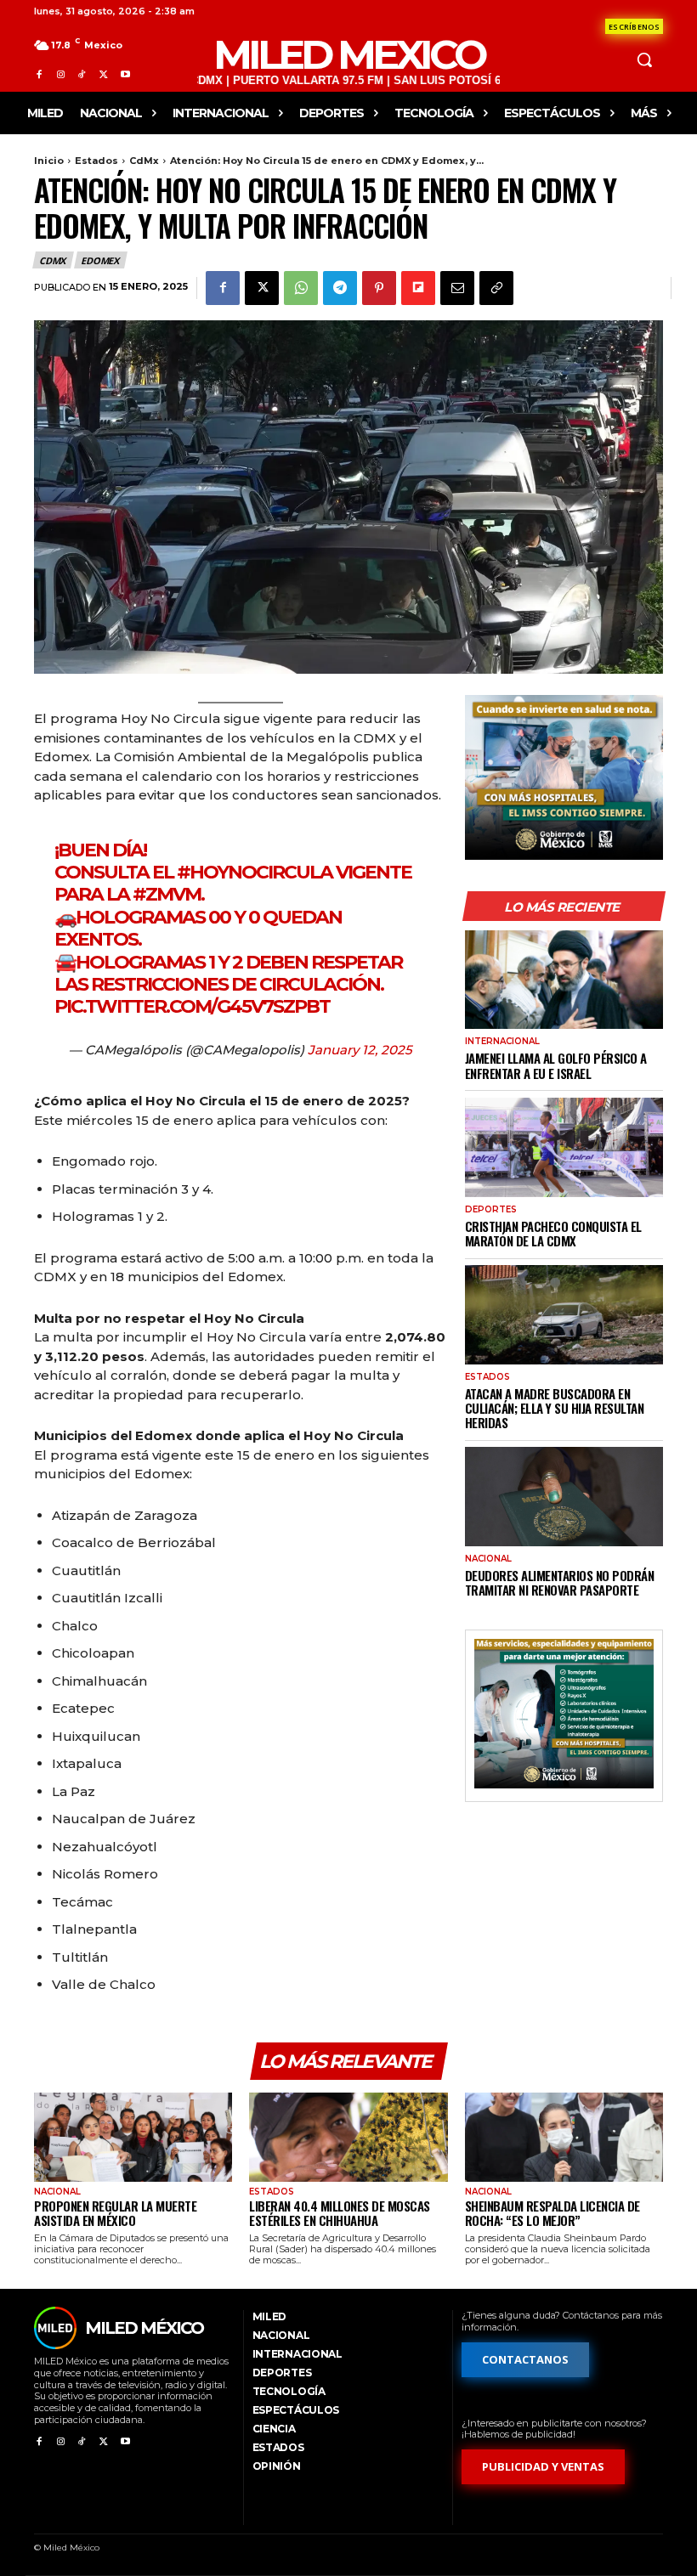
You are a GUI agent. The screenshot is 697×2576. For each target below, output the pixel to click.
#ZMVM (167, 894)
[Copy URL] (496, 288)
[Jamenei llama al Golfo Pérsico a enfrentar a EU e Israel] (564, 980)
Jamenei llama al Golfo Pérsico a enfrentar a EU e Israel (556, 1065)
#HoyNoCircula (255, 872)
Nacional (488, 1559)
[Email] (457, 288)
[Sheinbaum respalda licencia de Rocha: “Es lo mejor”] (564, 2137)
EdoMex (100, 260)
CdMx (144, 161)
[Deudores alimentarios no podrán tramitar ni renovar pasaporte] (564, 1497)
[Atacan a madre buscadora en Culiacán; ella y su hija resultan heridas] (564, 1315)
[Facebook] (39, 74)
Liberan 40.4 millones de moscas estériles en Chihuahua (340, 2213)
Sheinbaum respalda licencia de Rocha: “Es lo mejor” (552, 2213)
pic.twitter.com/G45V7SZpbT (192, 1006)
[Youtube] (125, 74)
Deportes (491, 1210)
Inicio (49, 161)
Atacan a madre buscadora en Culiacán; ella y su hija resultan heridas (555, 1408)
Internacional (502, 1042)
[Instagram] (60, 74)
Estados (96, 161)
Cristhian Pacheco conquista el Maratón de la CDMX (553, 1233)
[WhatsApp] (301, 288)
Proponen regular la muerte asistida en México (115, 2213)
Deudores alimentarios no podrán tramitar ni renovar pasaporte (560, 1582)
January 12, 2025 (360, 1050)
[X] (103, 74)
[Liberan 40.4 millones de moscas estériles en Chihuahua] (348, 2137)
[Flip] (418, 288)
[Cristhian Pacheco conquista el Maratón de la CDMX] (564, 1147)
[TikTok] (82, 74)
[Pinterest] (379, 288)
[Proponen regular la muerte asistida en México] (133, 2137)
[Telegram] (340, 288)
